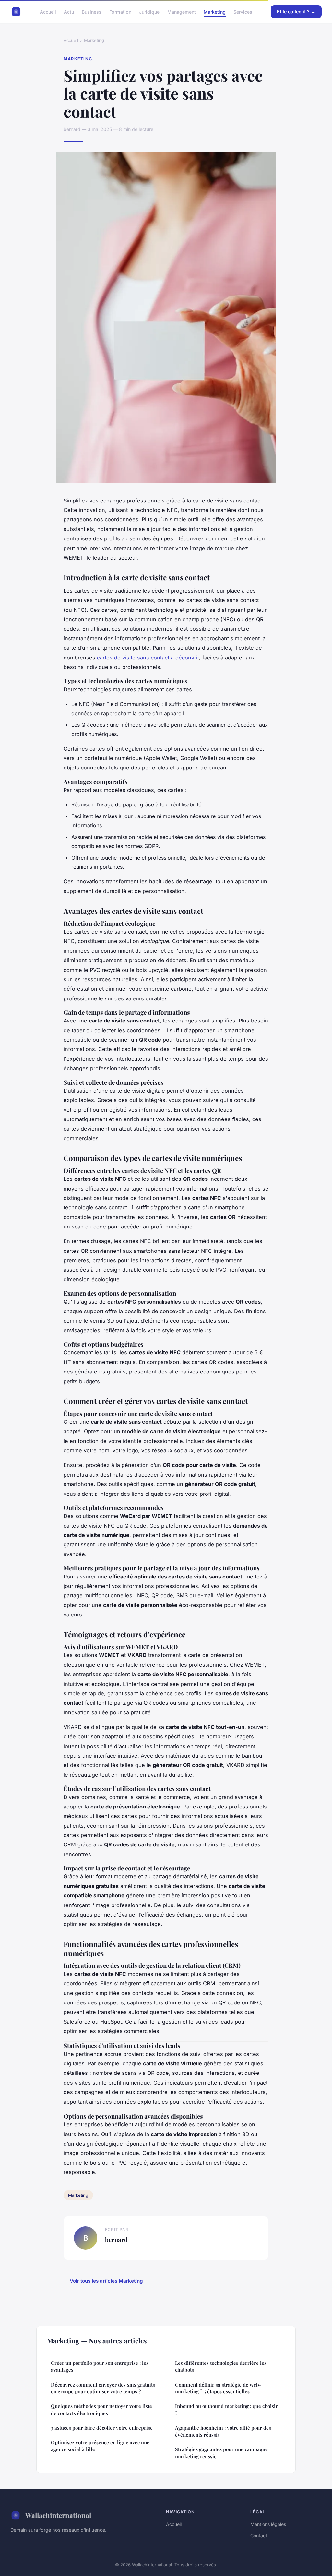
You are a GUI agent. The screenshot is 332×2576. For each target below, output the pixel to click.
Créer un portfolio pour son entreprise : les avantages (100, 2366)
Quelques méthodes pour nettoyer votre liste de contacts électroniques (101, 2409)
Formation (120, 12)
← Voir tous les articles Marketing (103, 2281)
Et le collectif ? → (296, 12)
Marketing (215, 12)
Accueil (48, 12)
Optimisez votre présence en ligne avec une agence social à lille (100, 2446)
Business (92, 12)
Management (182, 12)
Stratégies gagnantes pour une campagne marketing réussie (221, 2453)
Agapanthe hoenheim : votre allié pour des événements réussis (223, 2431)
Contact (259, 2536)
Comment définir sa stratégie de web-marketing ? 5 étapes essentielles (218, 2388)
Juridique (149, 12)
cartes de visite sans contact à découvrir (148, 658)
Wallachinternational (58, 2515)
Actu (69, 12)
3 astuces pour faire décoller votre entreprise (102, 2428)
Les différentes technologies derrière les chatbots (221, 2366)
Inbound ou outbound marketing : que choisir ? (226, 2409)
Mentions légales (268, 2524)
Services (243, 12)
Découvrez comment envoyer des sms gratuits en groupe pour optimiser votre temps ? (103, 2388)
